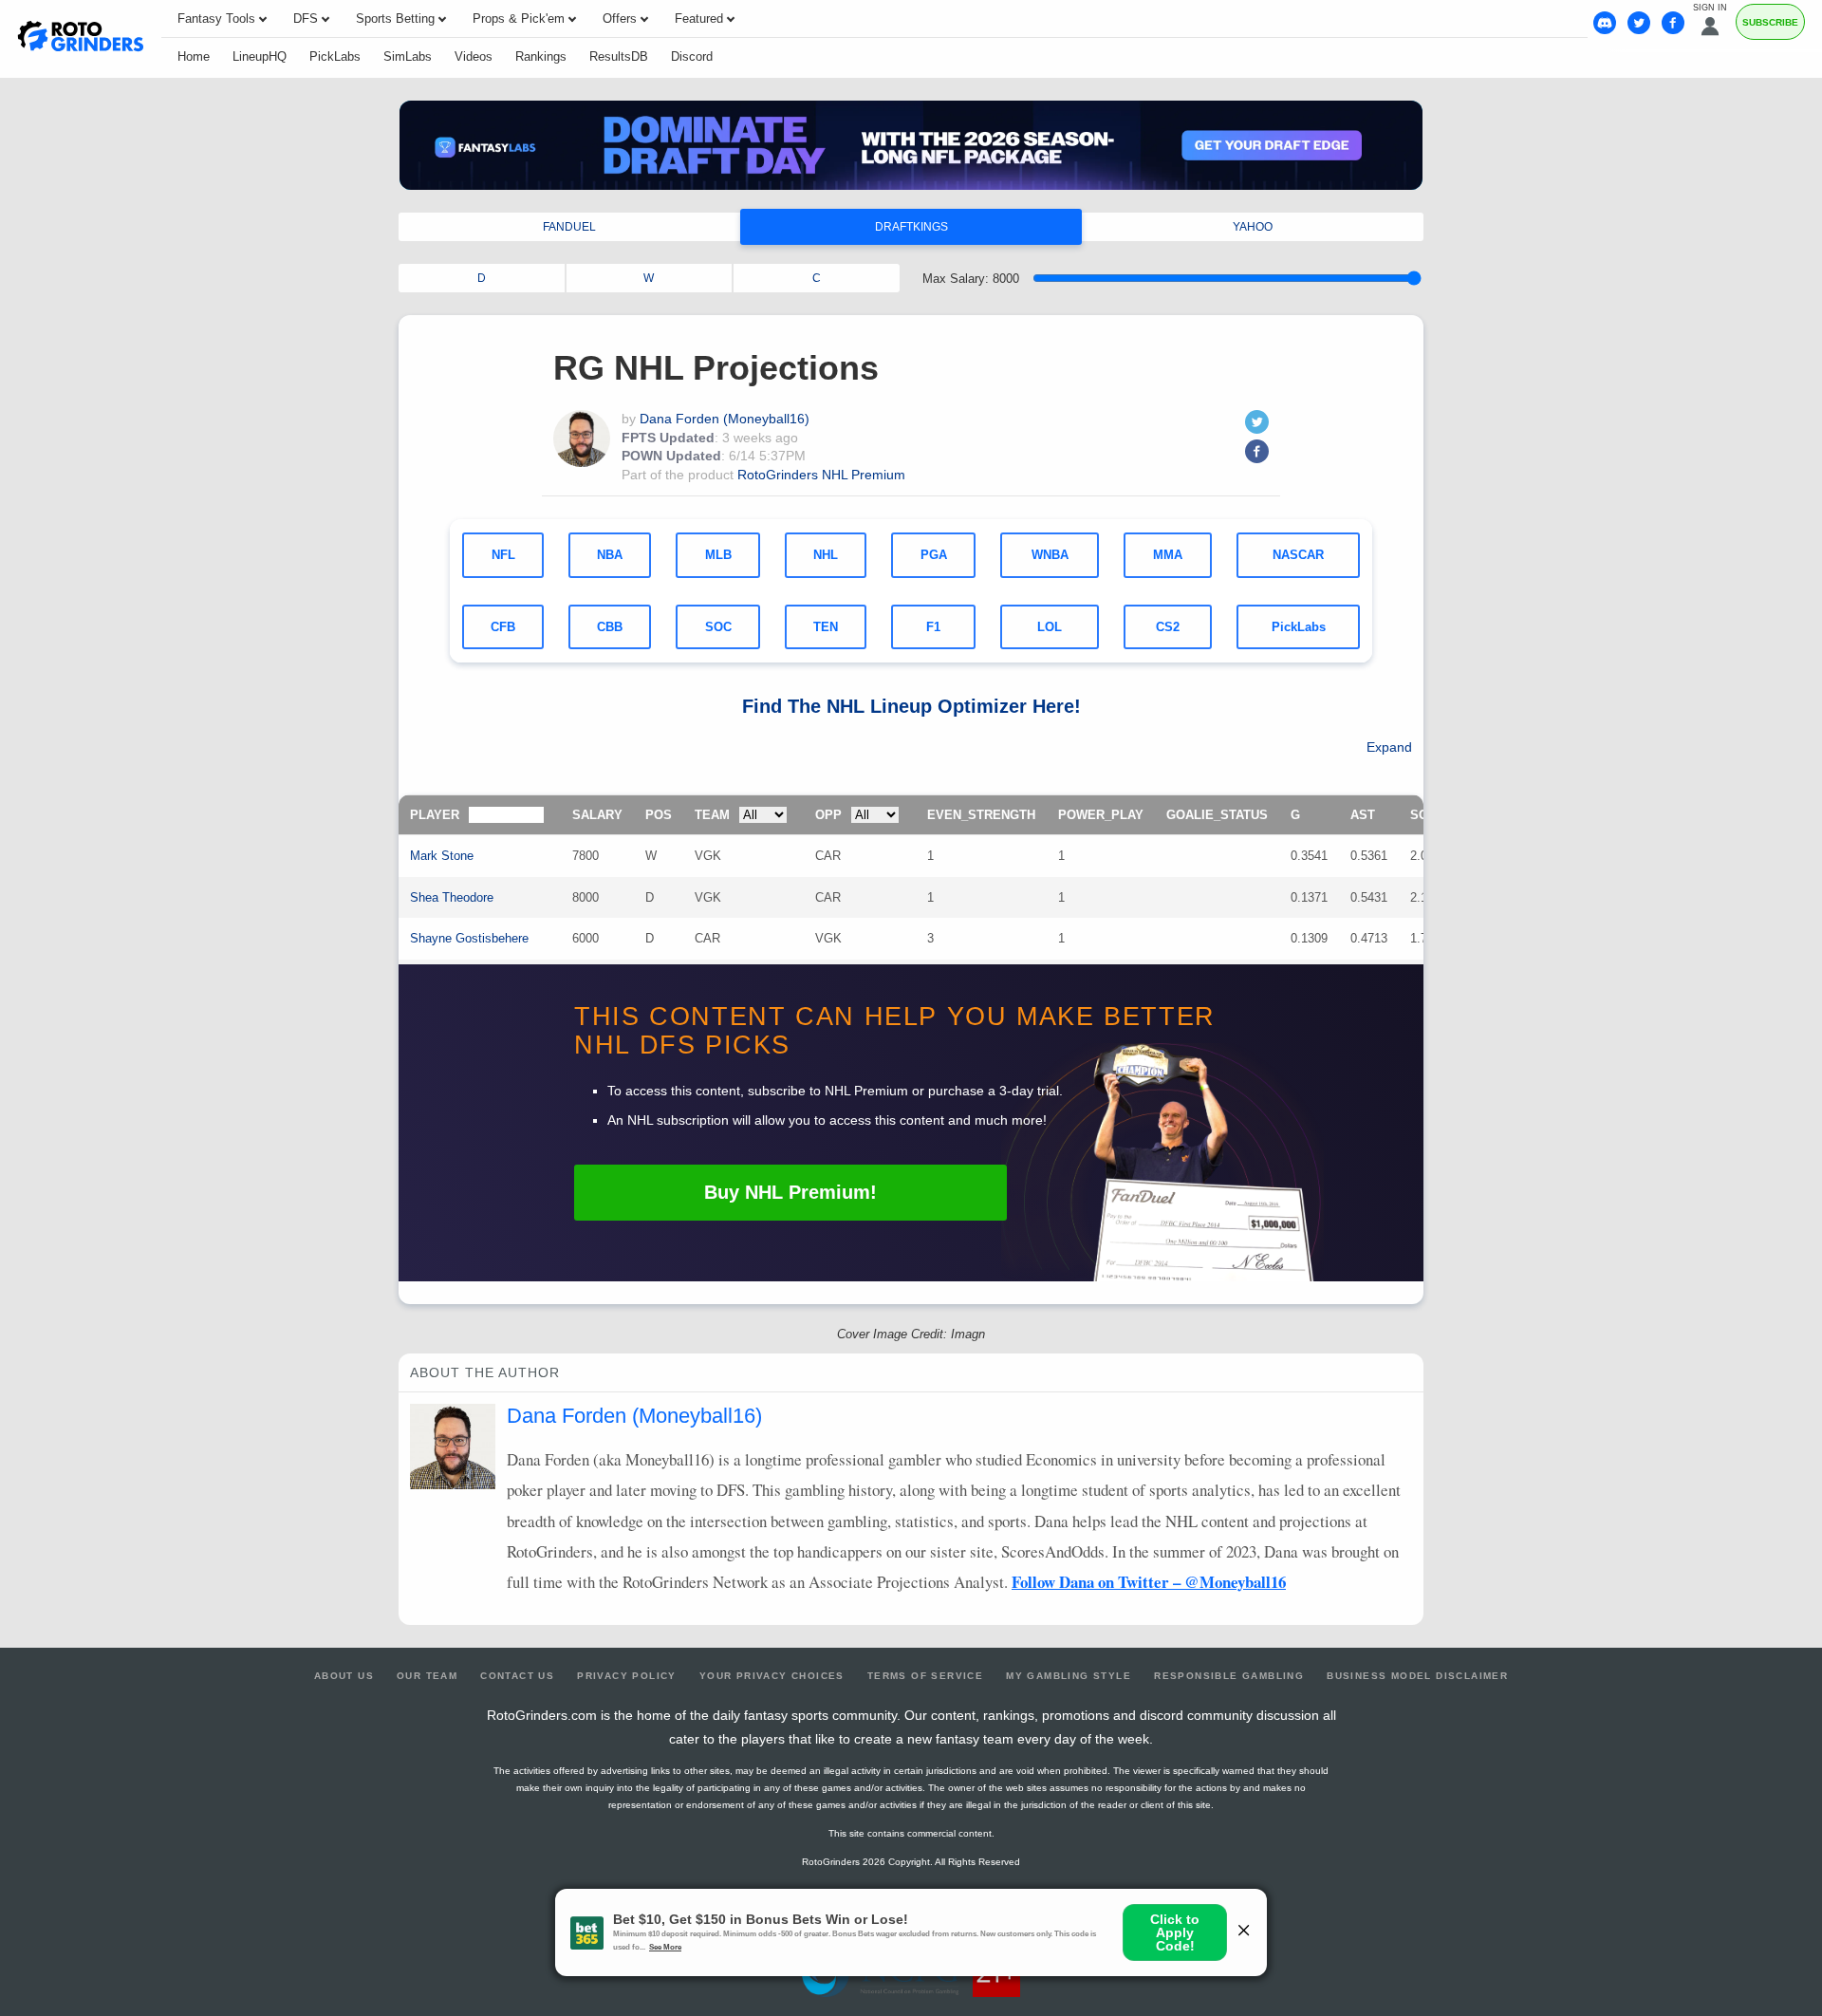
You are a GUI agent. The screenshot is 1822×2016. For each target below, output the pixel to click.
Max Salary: (971, 279)
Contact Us (517, 1676)
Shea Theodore (452, 897)
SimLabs (408, 56)
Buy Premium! (790, 1192)
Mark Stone (442, 856)
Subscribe (1770, 22)
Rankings (541, 56)
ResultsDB (619, 56)
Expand (1389, 747)
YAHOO (1253, 227)
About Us (344, 1676)
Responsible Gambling (1229, 1676)
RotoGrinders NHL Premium (821, 475)
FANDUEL (569, 227)
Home (194, 56)
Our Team (427, 1676)
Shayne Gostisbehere (469, 938)
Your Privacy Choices (772, 1676)
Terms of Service (925, 1676)
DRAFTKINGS (911, 227)
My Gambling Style (1069, 1676)
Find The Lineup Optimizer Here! (911, 706)
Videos (474, 56)
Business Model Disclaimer (1417, 1676)
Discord (692, 56)
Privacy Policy (627, 1676)
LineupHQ (260, 56)
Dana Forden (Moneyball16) (725, 419)
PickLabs (335, 56)
